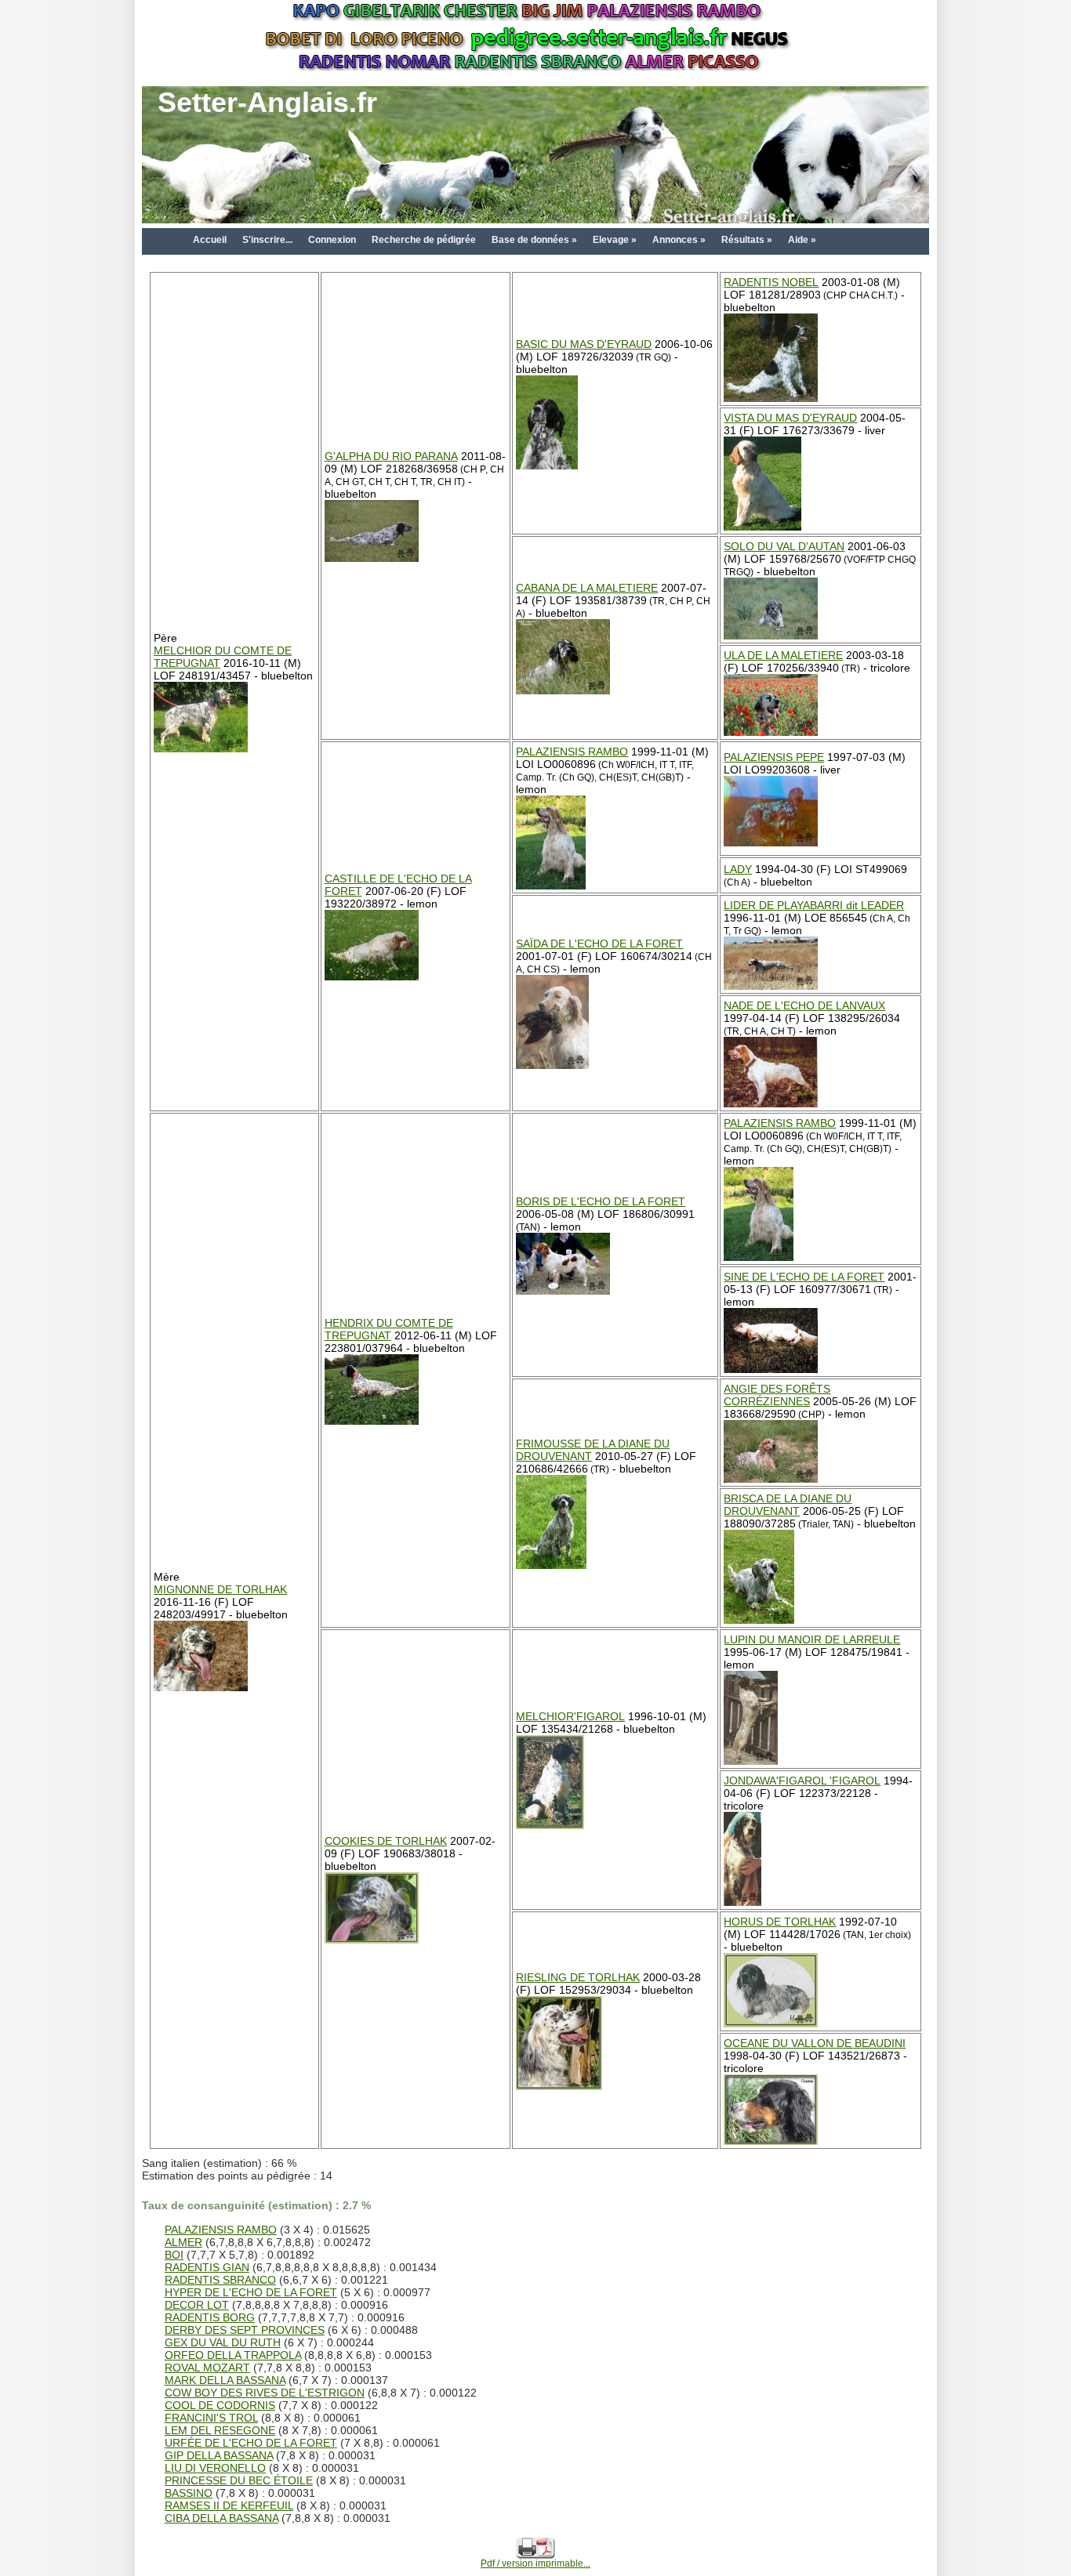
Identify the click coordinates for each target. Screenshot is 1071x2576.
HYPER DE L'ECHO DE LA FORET (251, 2292)
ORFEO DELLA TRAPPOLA (233, 2355)
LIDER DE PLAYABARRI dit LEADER (814, 905)
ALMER (183, 2242)
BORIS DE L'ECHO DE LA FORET (601, 1201)
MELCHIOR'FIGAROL (570, 1716)
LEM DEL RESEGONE (220, 2430)
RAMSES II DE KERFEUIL (229, 2505)
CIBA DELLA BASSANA (221, 2518)
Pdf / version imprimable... (535, 2563)
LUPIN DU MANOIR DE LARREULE (812, 1639)
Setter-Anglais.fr (267, 102)
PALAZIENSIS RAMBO (572, 752)
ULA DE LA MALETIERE (783, 655)
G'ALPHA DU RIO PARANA (391, 456)
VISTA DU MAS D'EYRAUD (790, 418)
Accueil (210, 240)
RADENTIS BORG (210, 2317)
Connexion (332, 240)
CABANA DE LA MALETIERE (587, 588)
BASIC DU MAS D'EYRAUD (584, 344)
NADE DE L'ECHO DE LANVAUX (804, 1005)
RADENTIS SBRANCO (220, 2280)
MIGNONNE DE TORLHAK (220, 1589)
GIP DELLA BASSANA (219, 2455)
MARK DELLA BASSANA (225, 2380)
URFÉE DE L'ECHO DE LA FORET (251, 2443)
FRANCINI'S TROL (211, 2418)
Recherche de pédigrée (424, 240)
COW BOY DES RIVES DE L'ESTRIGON (265, 2393)
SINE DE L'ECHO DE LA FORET (804, 1277)
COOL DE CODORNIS (220, 2405)
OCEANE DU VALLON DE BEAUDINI (815, 2043)
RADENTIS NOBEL (771, 282)
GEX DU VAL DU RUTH (223, 2342)
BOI (174, 2255)
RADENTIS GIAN (207, 2267)
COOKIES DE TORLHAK (386, 1841)
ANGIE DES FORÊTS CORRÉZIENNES (777, 1395)
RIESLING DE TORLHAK (578, 1977)
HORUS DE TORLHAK (780, 1922)
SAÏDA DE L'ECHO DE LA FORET (599, 944)
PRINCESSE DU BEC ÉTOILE (239, 2480)
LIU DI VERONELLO (215, 2468)
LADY (738, 869)
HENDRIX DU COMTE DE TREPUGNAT (389, 1329)
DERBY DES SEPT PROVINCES (245, 2330)
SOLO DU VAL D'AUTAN (784, 546)
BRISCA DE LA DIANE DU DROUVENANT (788, 1505)
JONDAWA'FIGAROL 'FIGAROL (802, 1781)
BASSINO (189, 2493)
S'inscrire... (267, 240)
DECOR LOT (197, 2305)
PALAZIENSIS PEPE (774, 757)
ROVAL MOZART (207, 2368)
